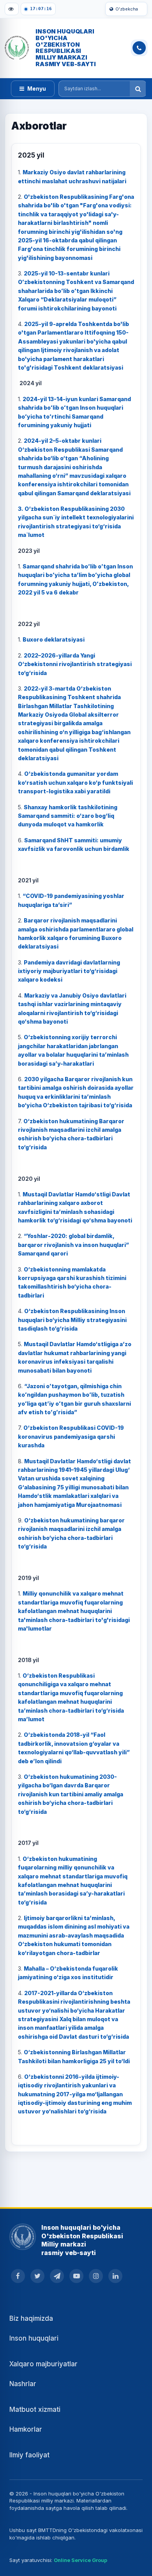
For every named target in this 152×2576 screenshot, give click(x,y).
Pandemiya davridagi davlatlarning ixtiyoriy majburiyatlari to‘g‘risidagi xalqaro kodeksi (69, 971)
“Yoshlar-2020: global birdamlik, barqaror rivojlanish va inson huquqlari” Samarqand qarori (73, 1245)
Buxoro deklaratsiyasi (54, 639)
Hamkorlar (26, 2429)
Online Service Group (80, 2560)
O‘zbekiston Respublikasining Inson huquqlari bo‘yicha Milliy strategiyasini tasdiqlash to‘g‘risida (72, 1320)
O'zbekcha (127, 9)
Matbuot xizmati (35, 2409)
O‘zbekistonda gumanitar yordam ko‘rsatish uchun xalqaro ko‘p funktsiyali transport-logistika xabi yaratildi (75, 782)
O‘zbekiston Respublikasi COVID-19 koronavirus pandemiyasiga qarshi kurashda (71, 1436)
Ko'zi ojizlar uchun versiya (12, 9)
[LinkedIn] (115, 2276)
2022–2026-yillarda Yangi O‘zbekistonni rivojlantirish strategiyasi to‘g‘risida (75, 664)
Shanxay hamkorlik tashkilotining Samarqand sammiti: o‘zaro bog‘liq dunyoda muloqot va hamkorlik (68, 816)
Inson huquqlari (34, 2338)
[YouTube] (76, 2276)
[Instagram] (96, 2276)
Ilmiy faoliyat (29, 2455)
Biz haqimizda (31, 2318)
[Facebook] (18, 2276)
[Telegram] (57, 2276)
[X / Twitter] (37, 2276)
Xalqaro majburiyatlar (43, 2364)
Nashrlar (23, 2384)
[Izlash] (138, 89)
